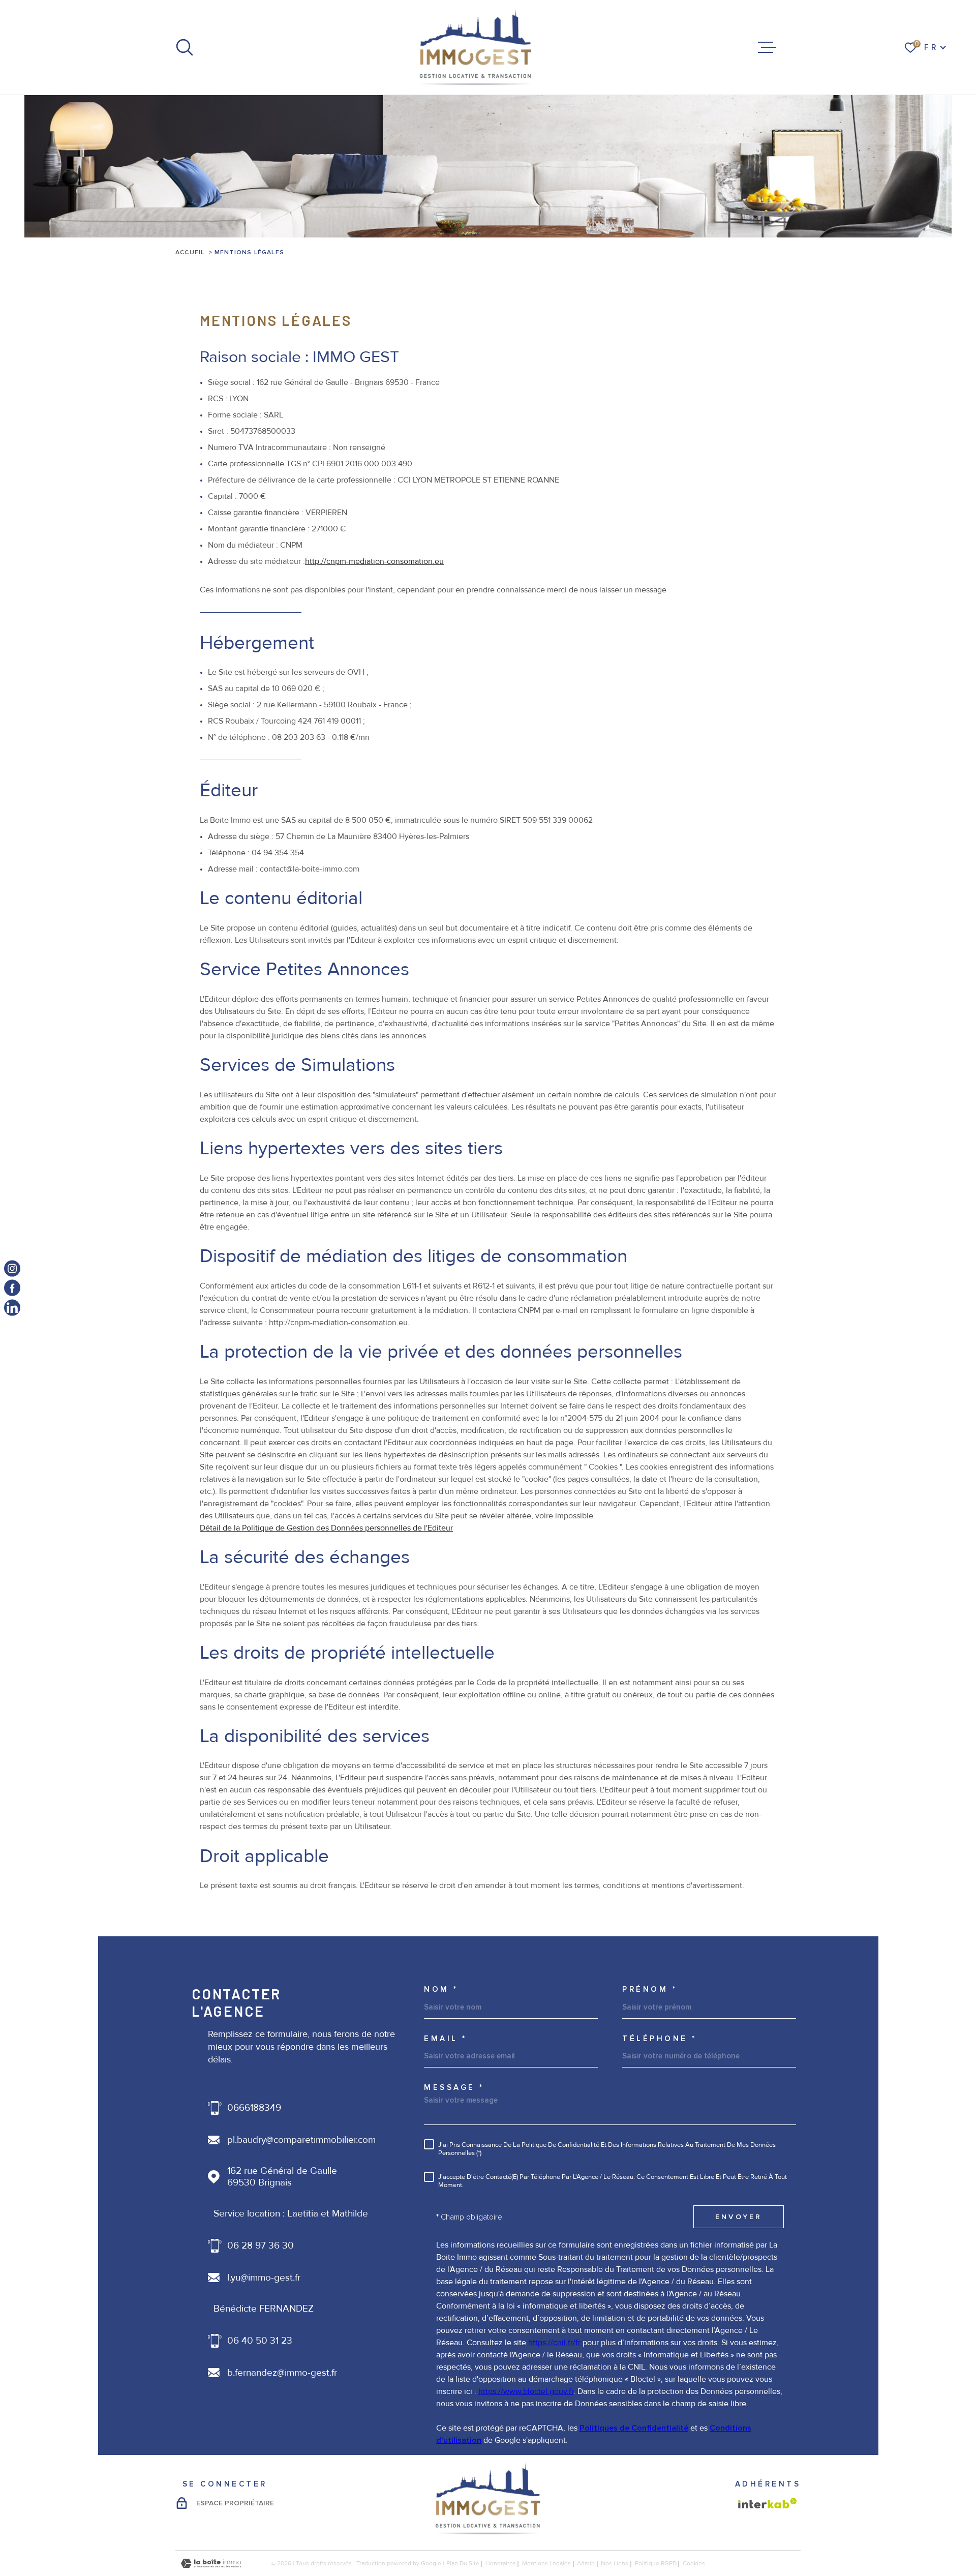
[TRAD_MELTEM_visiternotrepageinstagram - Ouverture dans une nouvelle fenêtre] (12, 1269)
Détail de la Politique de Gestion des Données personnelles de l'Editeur (326, 1528)
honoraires (501, 2564)
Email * (446, 2039)
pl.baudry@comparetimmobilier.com (301, 2140)
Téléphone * (660, 2039)
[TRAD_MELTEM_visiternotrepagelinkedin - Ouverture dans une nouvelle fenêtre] (12, 1307)
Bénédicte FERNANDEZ (264, 2309)
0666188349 (254, 2108)
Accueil (190, 252)
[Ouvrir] (185, 47)
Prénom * (650, 1989)
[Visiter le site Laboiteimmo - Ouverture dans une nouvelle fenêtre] (211, 2564)
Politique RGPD (656, 2564)
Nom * (441, 1989)
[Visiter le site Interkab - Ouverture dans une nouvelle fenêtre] (768, 2503)
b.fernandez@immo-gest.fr (282, 2373)
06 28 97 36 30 (261, 2246)
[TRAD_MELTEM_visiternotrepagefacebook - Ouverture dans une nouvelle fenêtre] (12, 1288)
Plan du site (463, 2564)
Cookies (694, 2564)
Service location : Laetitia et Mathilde (291, 2214)
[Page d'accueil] (476, 47)
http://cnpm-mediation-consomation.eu (374, 561)
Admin (586, 2564)
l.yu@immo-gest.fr (264, 2278)
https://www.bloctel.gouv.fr (526, 2391)
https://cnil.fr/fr (554, 2343)
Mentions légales (546, 2564)
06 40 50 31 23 (260, 2341)
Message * (454, 2088)
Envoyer (739, 2217)
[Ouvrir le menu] (767, 47)
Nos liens (615, 2564)
